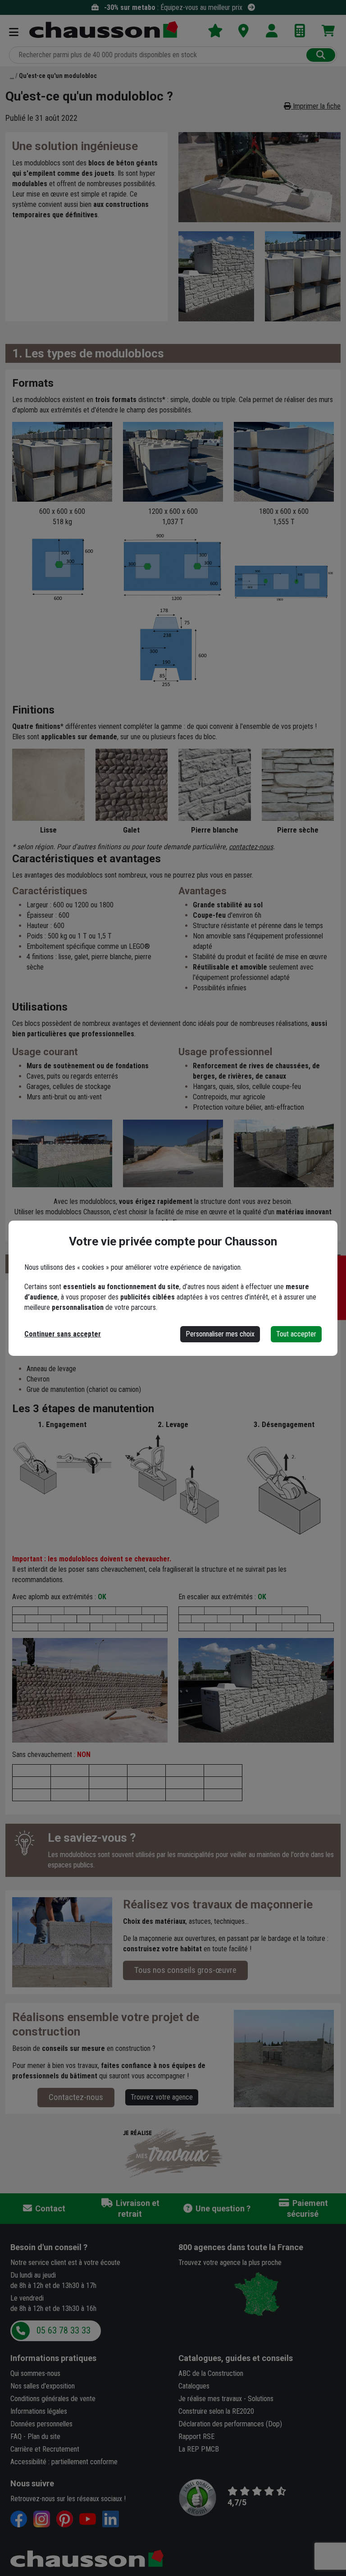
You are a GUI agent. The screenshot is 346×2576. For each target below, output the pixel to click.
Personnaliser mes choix (220, 1334)
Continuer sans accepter (63, 1334)
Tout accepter (296, 1334)
